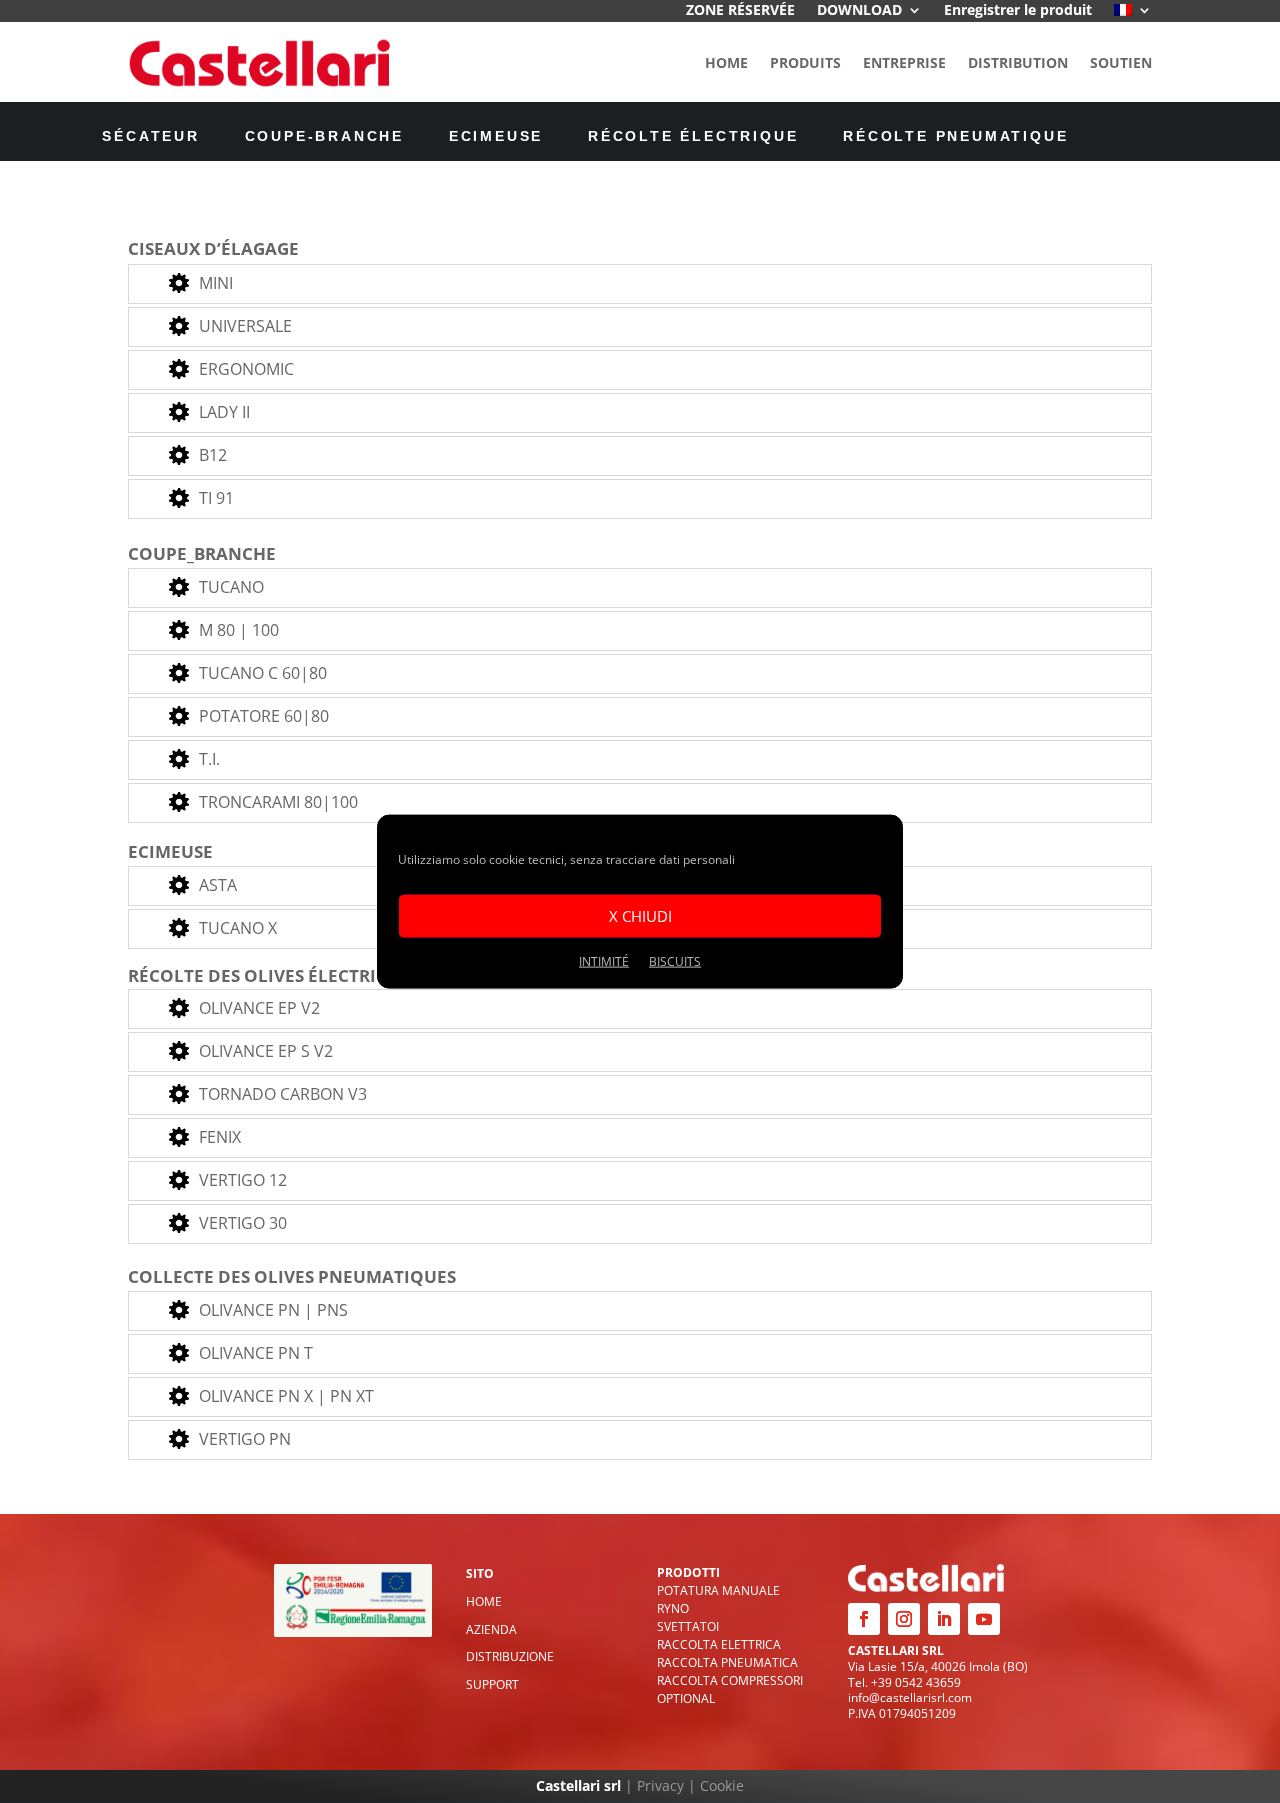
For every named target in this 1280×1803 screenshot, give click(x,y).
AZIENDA (491, 1629)
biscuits (675, 960)
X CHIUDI (640, 916)
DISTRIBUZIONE (510, 1656)
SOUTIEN (1121, 62)
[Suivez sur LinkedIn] (944, 1619)
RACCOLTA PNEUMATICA (727, 1662)
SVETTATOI (688, 1626)
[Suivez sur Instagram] (904, 1619)
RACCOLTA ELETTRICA (719, 1644)
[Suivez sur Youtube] (984, 1619)
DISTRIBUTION (1018, 62)
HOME (726, 62)
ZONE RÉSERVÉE (740, 11)
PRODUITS (805, 62)
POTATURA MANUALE (718, 1590)
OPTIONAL (686, 1698)
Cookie (722, 1785)
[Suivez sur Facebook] (864, 1619)
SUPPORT (492, 1684)
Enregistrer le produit (1018, 11)
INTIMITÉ (604, 960)
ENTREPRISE (904, 62)
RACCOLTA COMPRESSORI (730, 1680)
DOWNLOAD (859, 11)
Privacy (660, 1785)
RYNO (673, 1608)
